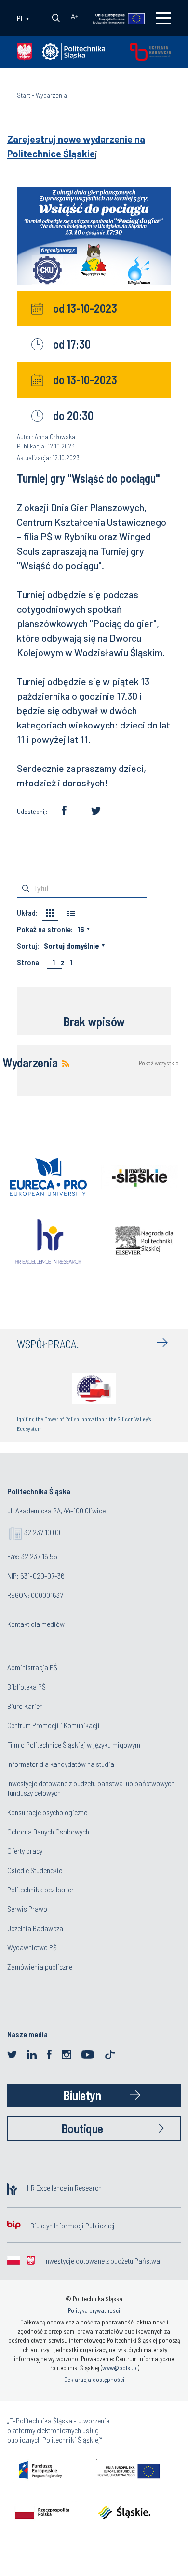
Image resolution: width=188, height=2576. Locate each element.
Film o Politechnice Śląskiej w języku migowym (74, 1744)
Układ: (27, 913)
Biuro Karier (25, 1706)
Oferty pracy (25, 1851)
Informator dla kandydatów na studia (61, 1764)
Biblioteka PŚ (27, 1687)
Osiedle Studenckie (35, 1870)
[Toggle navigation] (163, 18)
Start (24, 95)
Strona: (29, 962)
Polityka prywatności (94, 2310)
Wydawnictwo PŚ (32, 1947)
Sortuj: (28, 946)
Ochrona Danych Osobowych (48, 1831)
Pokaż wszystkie (159, 1063)
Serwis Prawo (27, 1909)
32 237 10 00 (42, 1532)
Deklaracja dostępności (94, 2380)
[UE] (114, 18)
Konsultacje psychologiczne (47, 1812)
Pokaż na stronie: (45, 929)
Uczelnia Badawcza (35, 1928)
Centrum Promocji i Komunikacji (54, 1725)
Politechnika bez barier (40, 1889)
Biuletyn (82, 2095)
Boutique (82, 2128)
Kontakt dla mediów (36, 1624)
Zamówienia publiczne (40, 1967)
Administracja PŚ (32, 1667)
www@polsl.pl (120, 2368)
